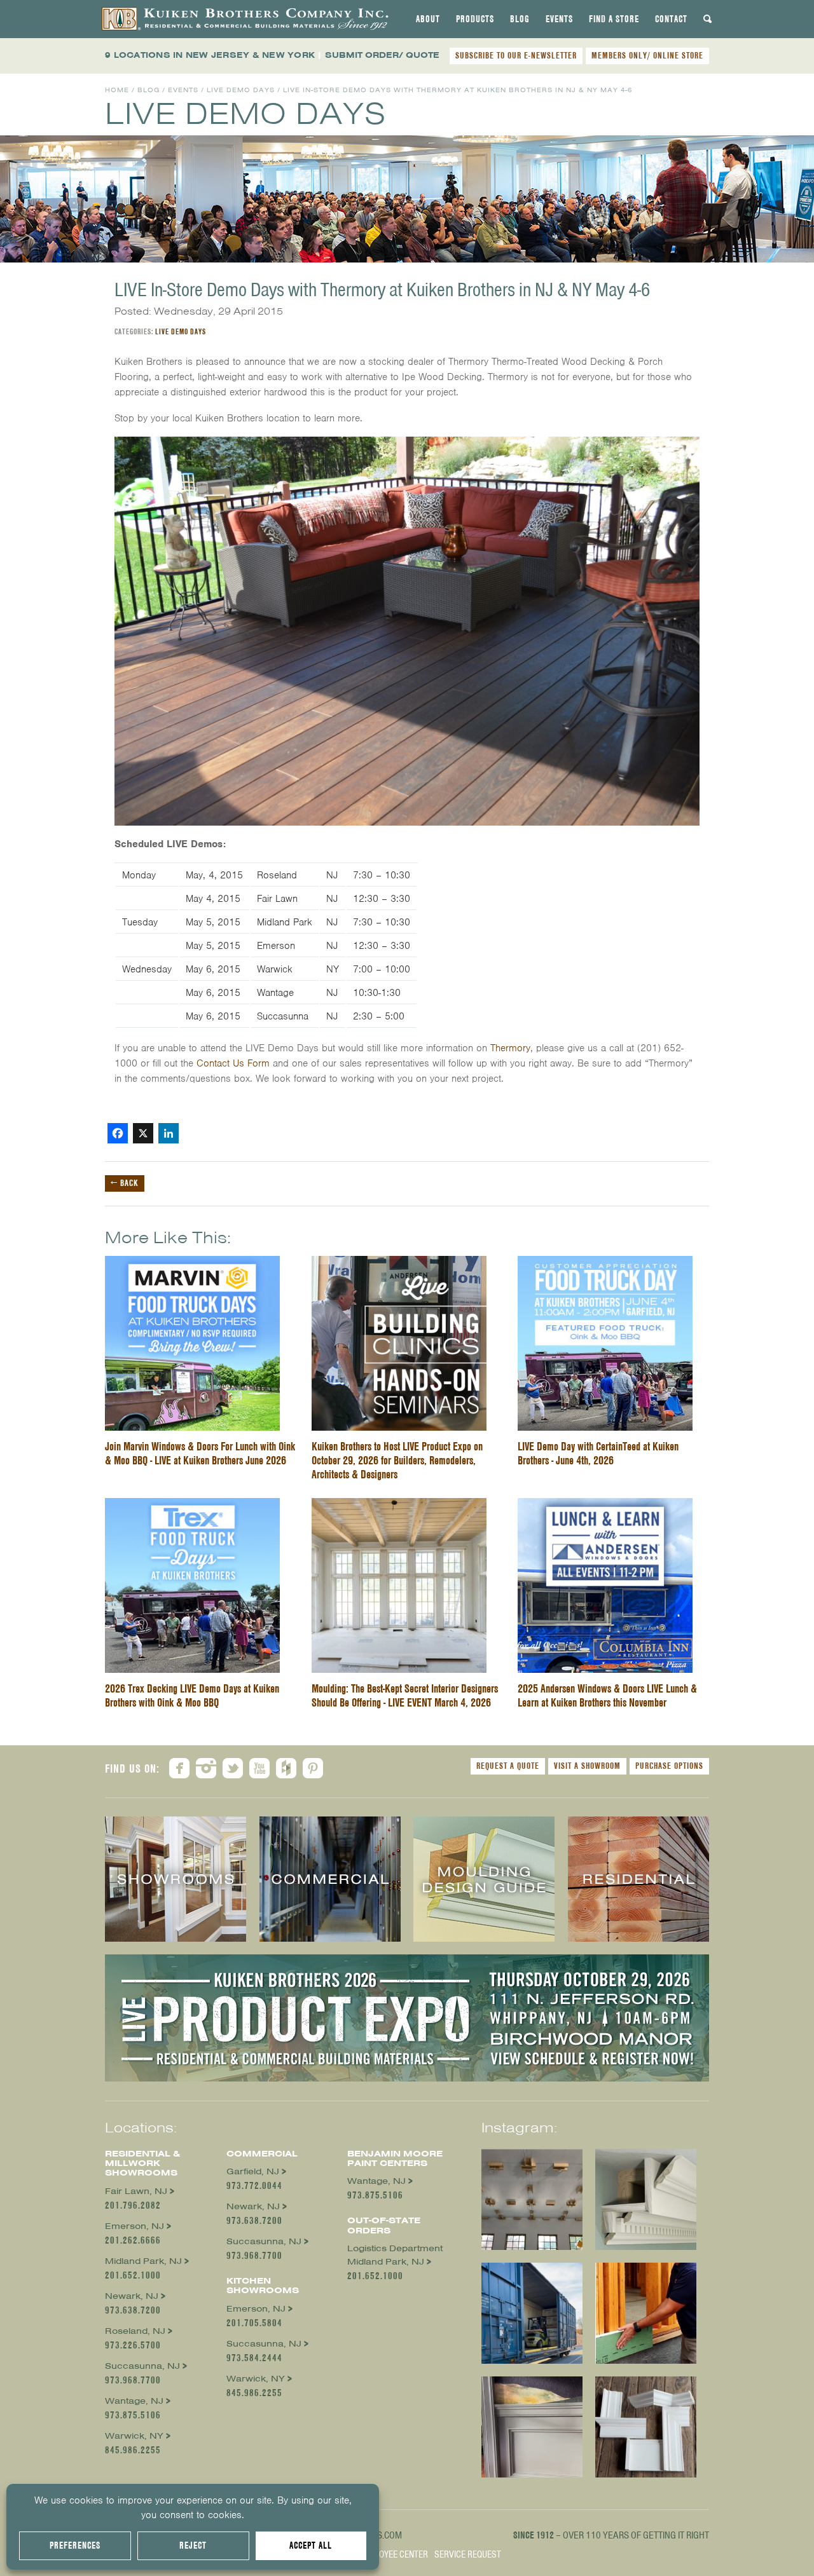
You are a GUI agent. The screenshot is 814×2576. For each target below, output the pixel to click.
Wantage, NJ (134, 2401)
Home (117, 90)
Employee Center (394, 2554)
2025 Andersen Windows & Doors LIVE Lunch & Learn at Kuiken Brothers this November (607, 1695)
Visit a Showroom (587, 1766)
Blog (520, 19)
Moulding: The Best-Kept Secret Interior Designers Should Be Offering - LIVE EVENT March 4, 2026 (405, 1695)
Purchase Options (669, 1766)
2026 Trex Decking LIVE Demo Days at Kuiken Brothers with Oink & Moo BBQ (192, 1695)
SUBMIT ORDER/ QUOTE (382, 55)
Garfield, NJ (253, 2171)
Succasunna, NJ (142, 2366)
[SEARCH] (708, 19)
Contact (671, 19)
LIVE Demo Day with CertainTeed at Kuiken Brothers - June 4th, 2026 (598, 1453)
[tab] (428, 19)
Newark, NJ (132, 2296)
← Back (125, 1183)
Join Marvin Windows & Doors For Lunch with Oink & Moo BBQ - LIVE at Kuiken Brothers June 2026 (200, 1453)
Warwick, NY (134, 2436)
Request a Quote (508, 1766)
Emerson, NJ (135, 2226)
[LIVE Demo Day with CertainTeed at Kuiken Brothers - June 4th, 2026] (605, 1264)
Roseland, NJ (135, 2331)
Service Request (468, 2554)
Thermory (510, 1048)
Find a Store (614, 19)
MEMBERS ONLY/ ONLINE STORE (647, 55)
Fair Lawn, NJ (136, 2191)
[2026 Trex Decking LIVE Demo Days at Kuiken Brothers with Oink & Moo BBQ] (192, 1506)
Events (559, 19)
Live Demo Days (241, 90)
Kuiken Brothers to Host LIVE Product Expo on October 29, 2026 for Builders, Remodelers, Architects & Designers (397, 1460)
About (428, 19)
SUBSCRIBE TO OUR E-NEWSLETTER (516, 55)
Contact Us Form (233, 1063)
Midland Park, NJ (143, 2261)
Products (475, 19)
